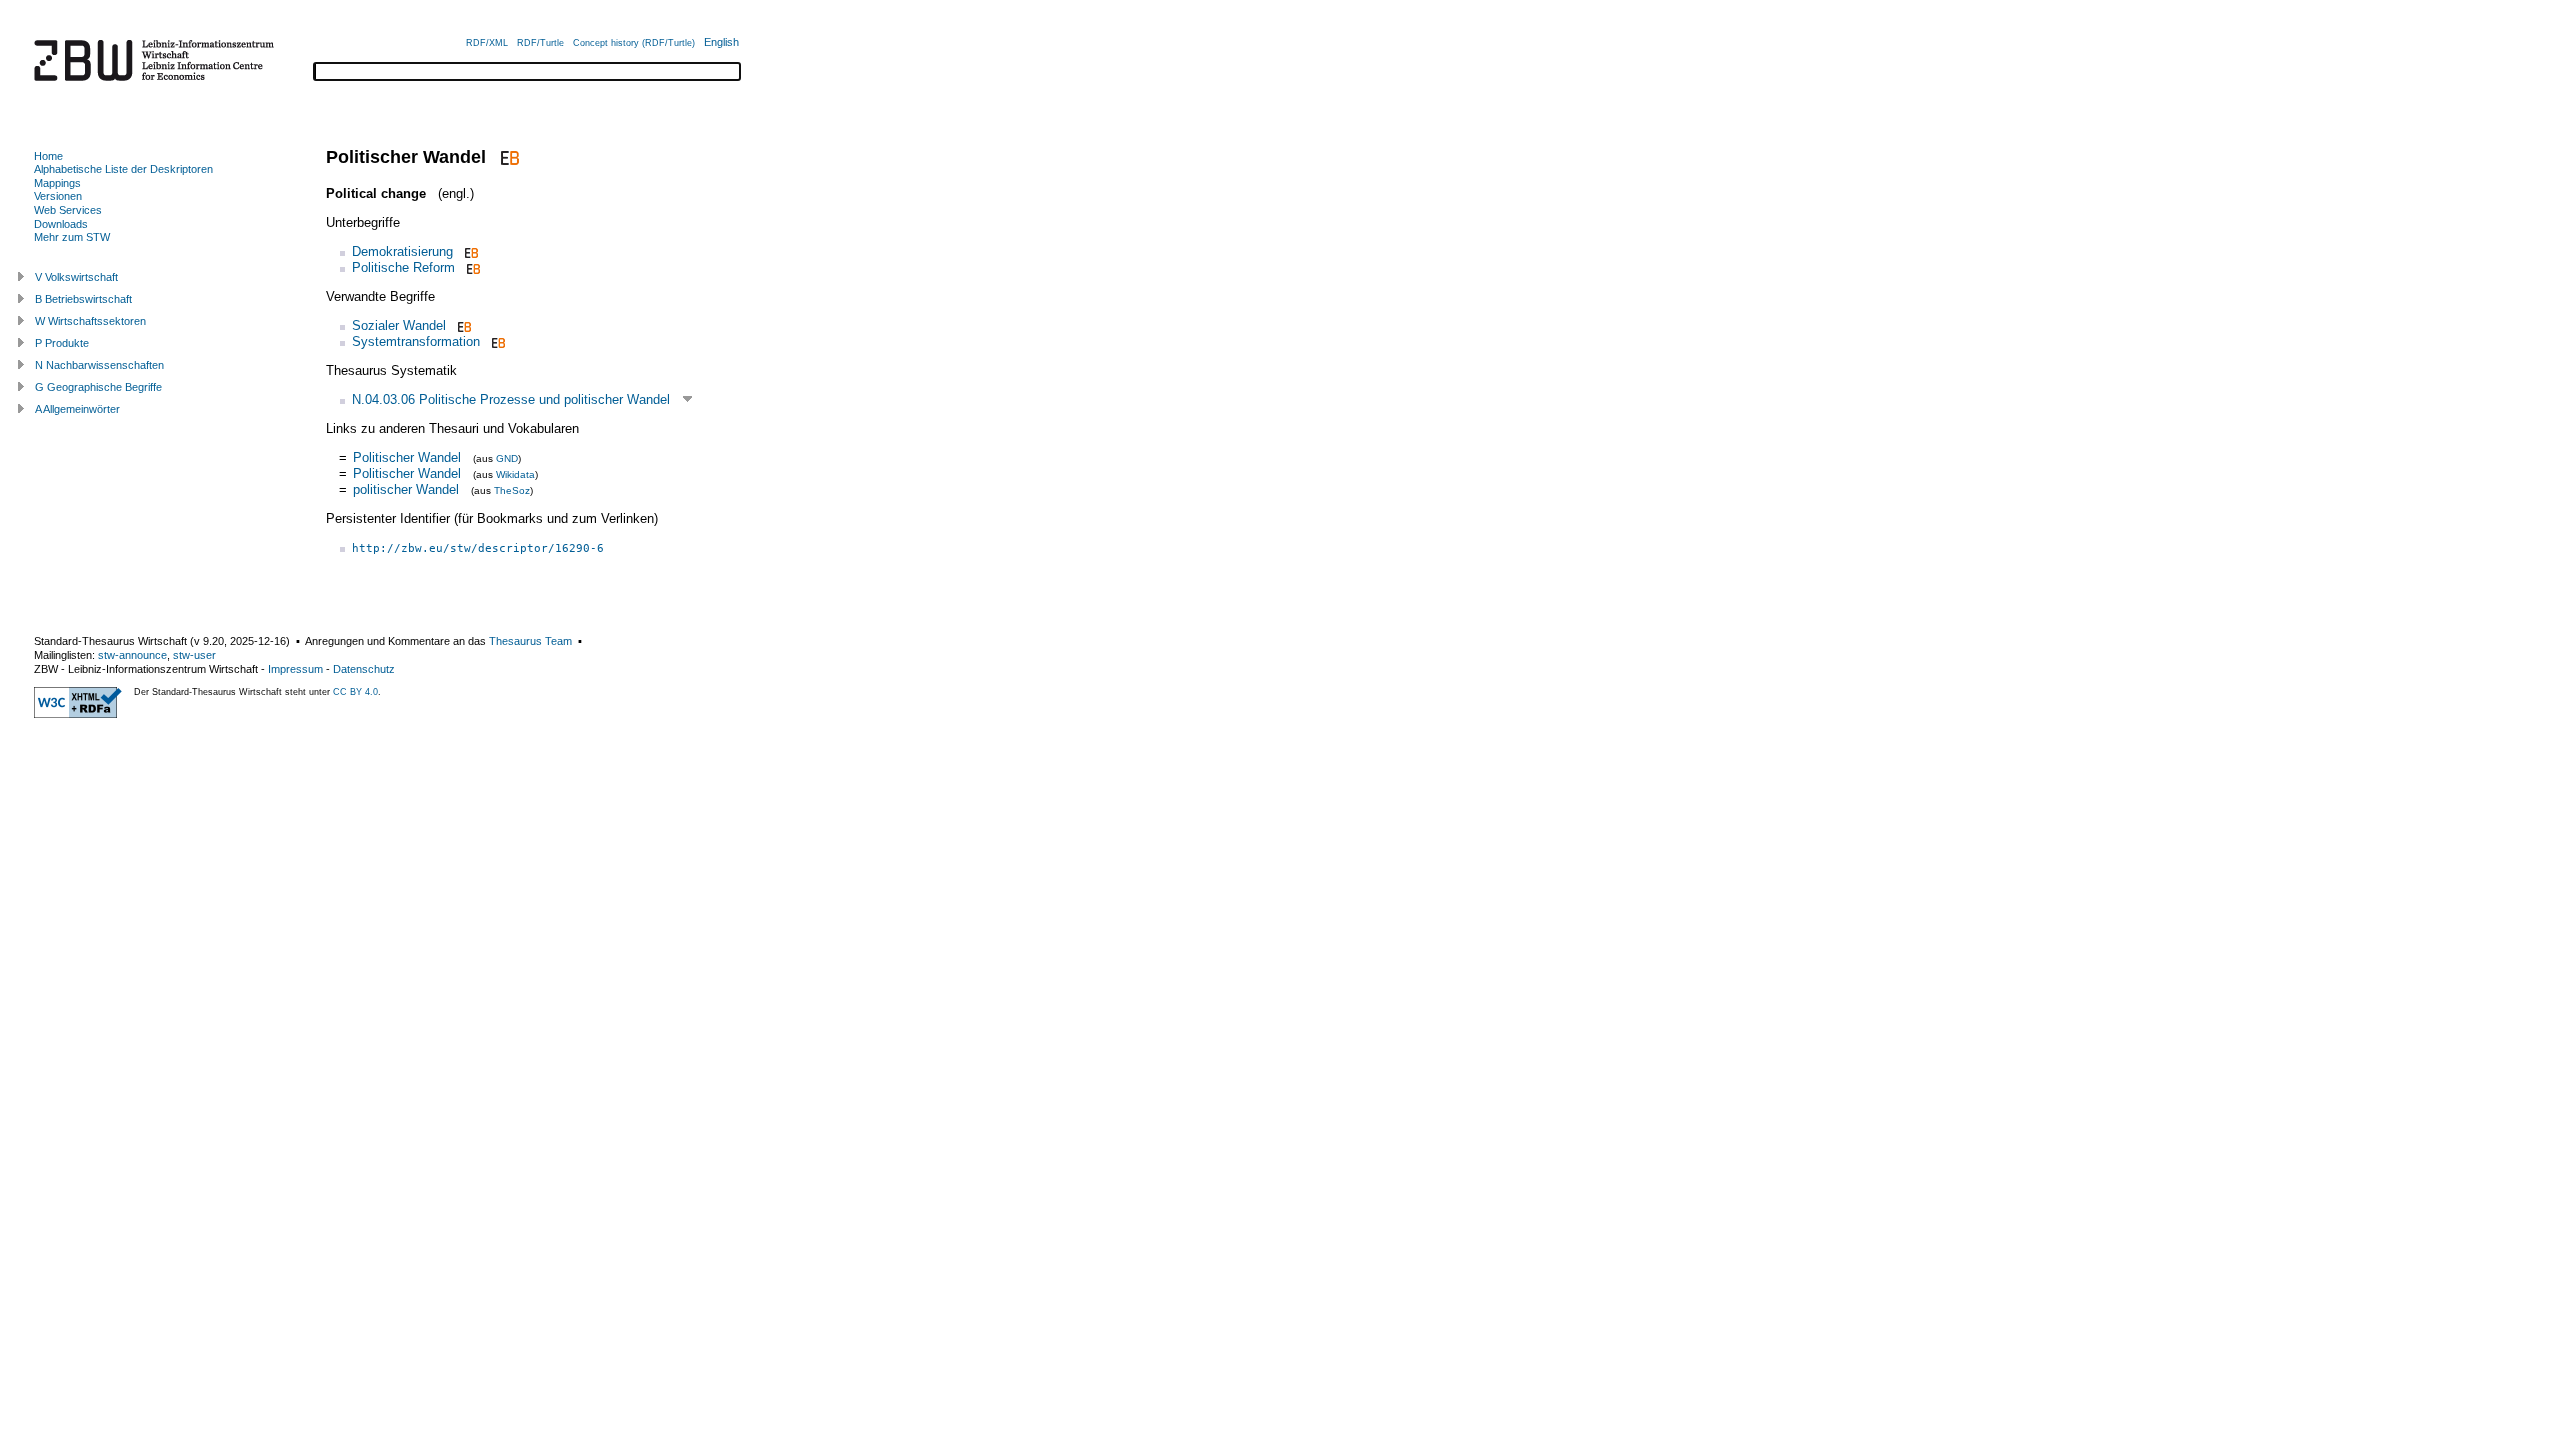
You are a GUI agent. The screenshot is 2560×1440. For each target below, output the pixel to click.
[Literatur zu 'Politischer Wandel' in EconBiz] (507, 157)
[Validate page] (78, 714)
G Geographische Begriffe (98, 387)
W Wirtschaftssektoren (90, 321)
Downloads (61, 224)
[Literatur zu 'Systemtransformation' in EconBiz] (496, 341)
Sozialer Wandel (399, 325)
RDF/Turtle (540, 43)
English (721, 42)
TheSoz (512, 490)
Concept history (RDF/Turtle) (634, 43)
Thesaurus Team (530, 641)
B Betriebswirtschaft (83, 299)
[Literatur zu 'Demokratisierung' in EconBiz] (469, 251)
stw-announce (132, 655)
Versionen (58, 196)
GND (507, 458)
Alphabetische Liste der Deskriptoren (123, 169)
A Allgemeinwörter (77, 409)
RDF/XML (487, 43)
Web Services (68, 210)
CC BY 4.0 (355, 692)
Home (48, 156)
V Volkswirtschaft (76, 277)
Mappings (57, 183)
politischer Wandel (406, 489)
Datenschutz (364, 669)
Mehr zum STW (72, 237)
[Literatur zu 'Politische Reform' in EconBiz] (471, 267)
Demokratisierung (402, 251)
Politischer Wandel (407, 457)
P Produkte (62, 343)
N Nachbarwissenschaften (99, 365)
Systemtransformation (416, 341)
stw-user (194, 655)
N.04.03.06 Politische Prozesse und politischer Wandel (511, 399)
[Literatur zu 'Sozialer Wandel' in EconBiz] (462, 325)
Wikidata (515, 474)
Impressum (295, 669)
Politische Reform (403, 267)
